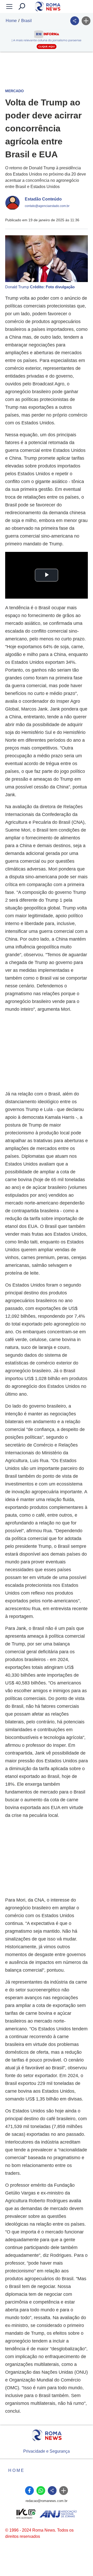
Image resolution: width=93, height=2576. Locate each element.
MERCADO (14, 91)
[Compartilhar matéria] (75, 21)
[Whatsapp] (41, 2491)
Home (11, 21)
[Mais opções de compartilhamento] (86, 21)
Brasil (26, 21)
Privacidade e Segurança (47, 2451)
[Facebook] (29, 2491)
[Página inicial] (47, 2435)
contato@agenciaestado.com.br (47, 206)
